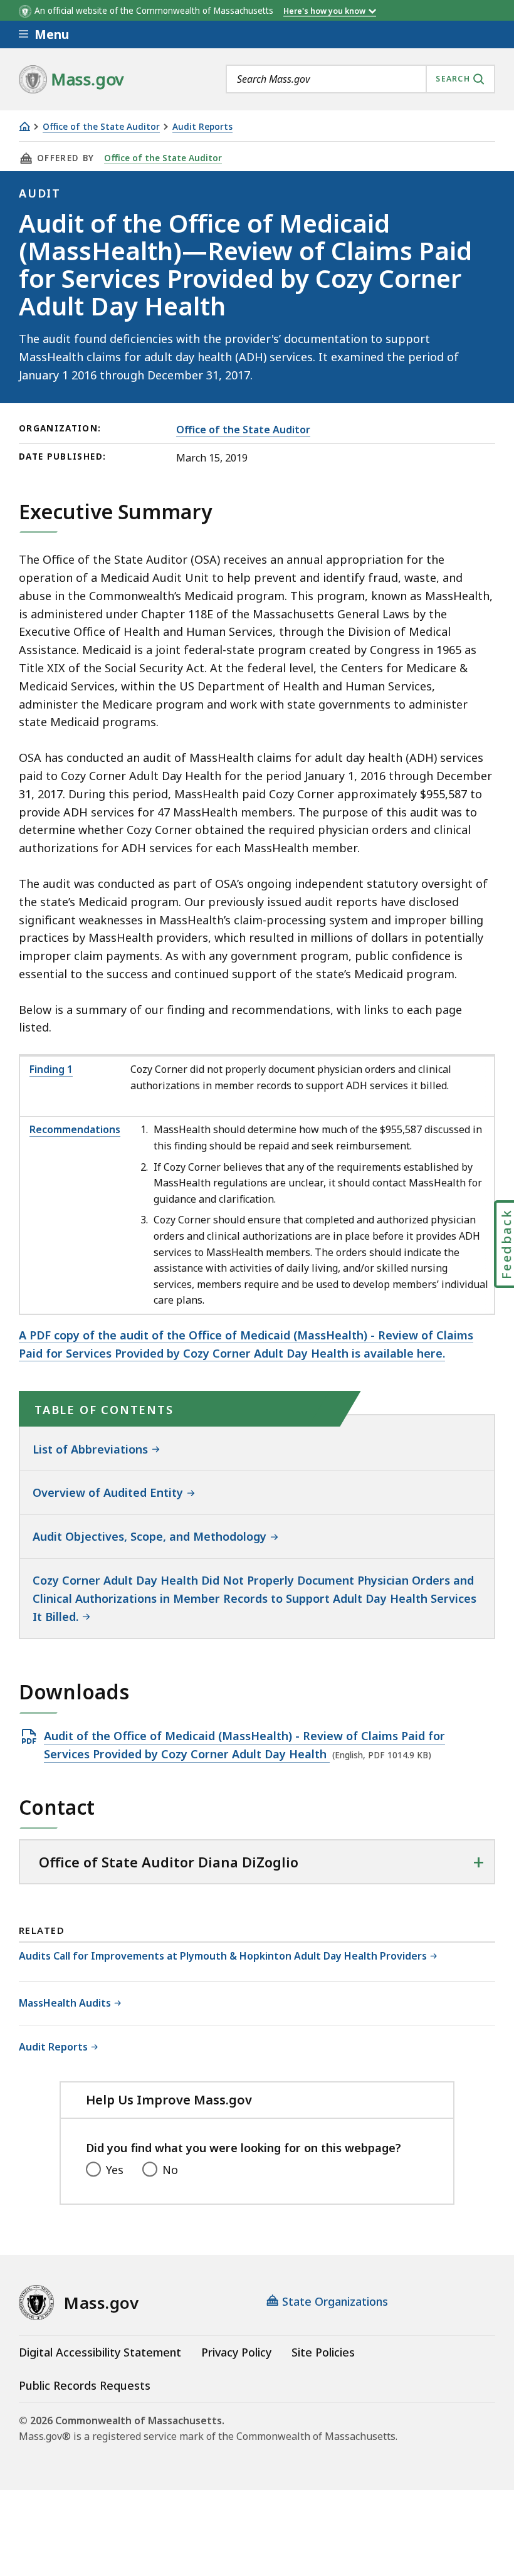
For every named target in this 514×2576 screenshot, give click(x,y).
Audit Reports (202, 127)
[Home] (24, 126)
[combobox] (360, 79)
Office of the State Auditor (101, 127)
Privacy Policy (236, 2352)
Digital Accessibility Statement (100, 2352)
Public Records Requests (85, 2385)
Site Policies (323, 2352)
